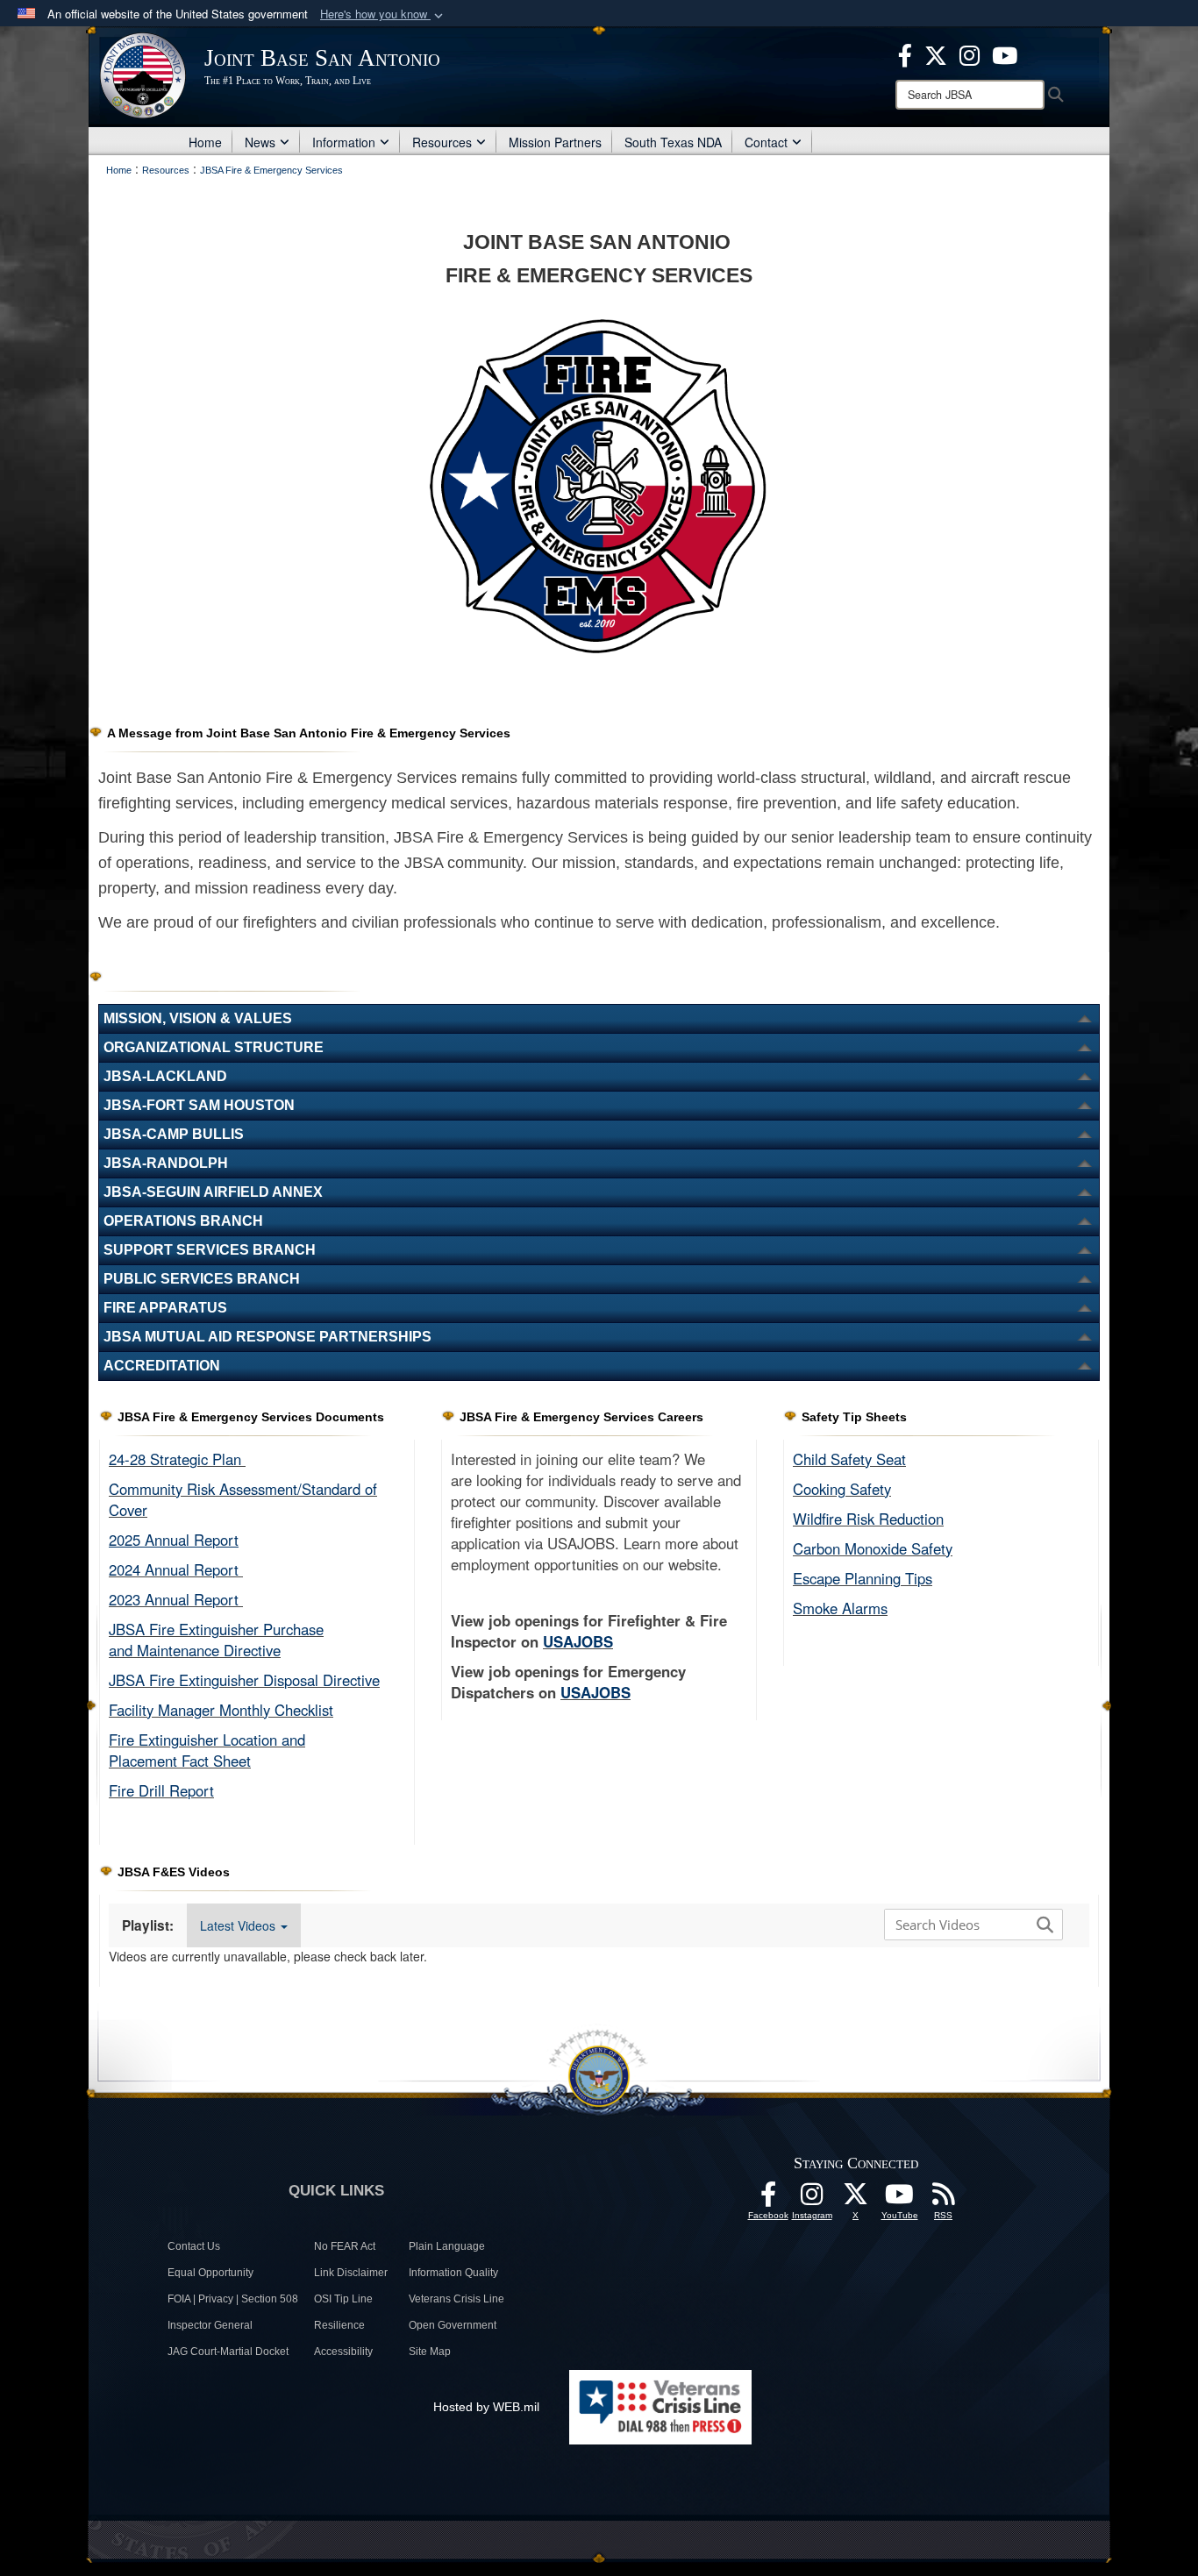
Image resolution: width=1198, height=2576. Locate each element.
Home (205, 142)
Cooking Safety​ (842, 1489)
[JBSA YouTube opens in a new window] (1005, 53)
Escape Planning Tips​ (863, 1578)
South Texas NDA (673, 142)
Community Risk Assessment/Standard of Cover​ (243, 1499)
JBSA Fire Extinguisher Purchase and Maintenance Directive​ (216, 1640)
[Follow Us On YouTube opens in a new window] (900, 2199)
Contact (766, 142)
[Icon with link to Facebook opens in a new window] (905, 53)
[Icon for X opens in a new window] (936, 53)
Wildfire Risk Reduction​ (868, 1519)
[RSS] (944, 2199)
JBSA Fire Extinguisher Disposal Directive (244, 1680)
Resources (442, 142)
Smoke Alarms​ (840, 1608)
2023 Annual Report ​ (176, 1599)
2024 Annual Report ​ (176, 1569)
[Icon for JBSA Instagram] (812, 2199)
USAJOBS (578, 1641)
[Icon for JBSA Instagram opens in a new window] (970, 53)
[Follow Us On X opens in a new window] (856, 2199)
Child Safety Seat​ (849, 1459)
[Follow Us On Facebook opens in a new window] (768, 2199)
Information (344, 142)
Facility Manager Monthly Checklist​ (221, 1710)
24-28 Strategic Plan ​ (177, 1459)
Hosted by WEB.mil (486, 2407)
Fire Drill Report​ (161, 1790)
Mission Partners (555, 142)
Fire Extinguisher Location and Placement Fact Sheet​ (207, 1750)
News (260, 142)
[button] (383, 14)
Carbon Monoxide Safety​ (873, 1548)
